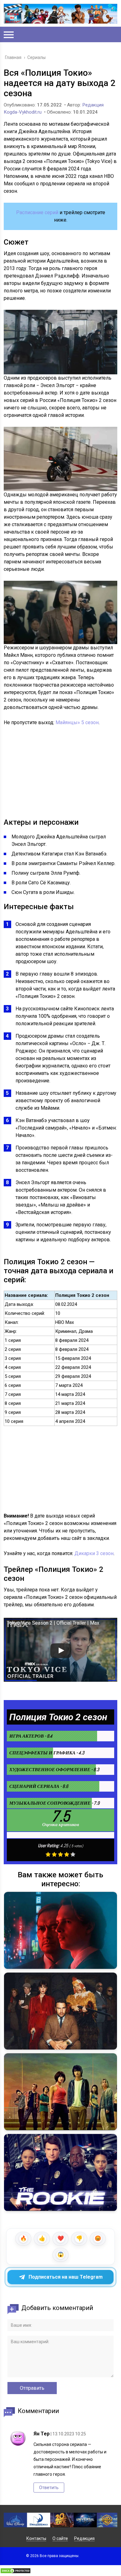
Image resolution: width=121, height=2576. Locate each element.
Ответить (49, 2488)
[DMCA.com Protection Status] (16, 2572)
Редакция (84, 2538)
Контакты (36, 2538)
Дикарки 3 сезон (94, 1553)
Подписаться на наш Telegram (66, 2277)
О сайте (60, 2538)
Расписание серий (37, 212)
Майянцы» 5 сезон (77, 722)
